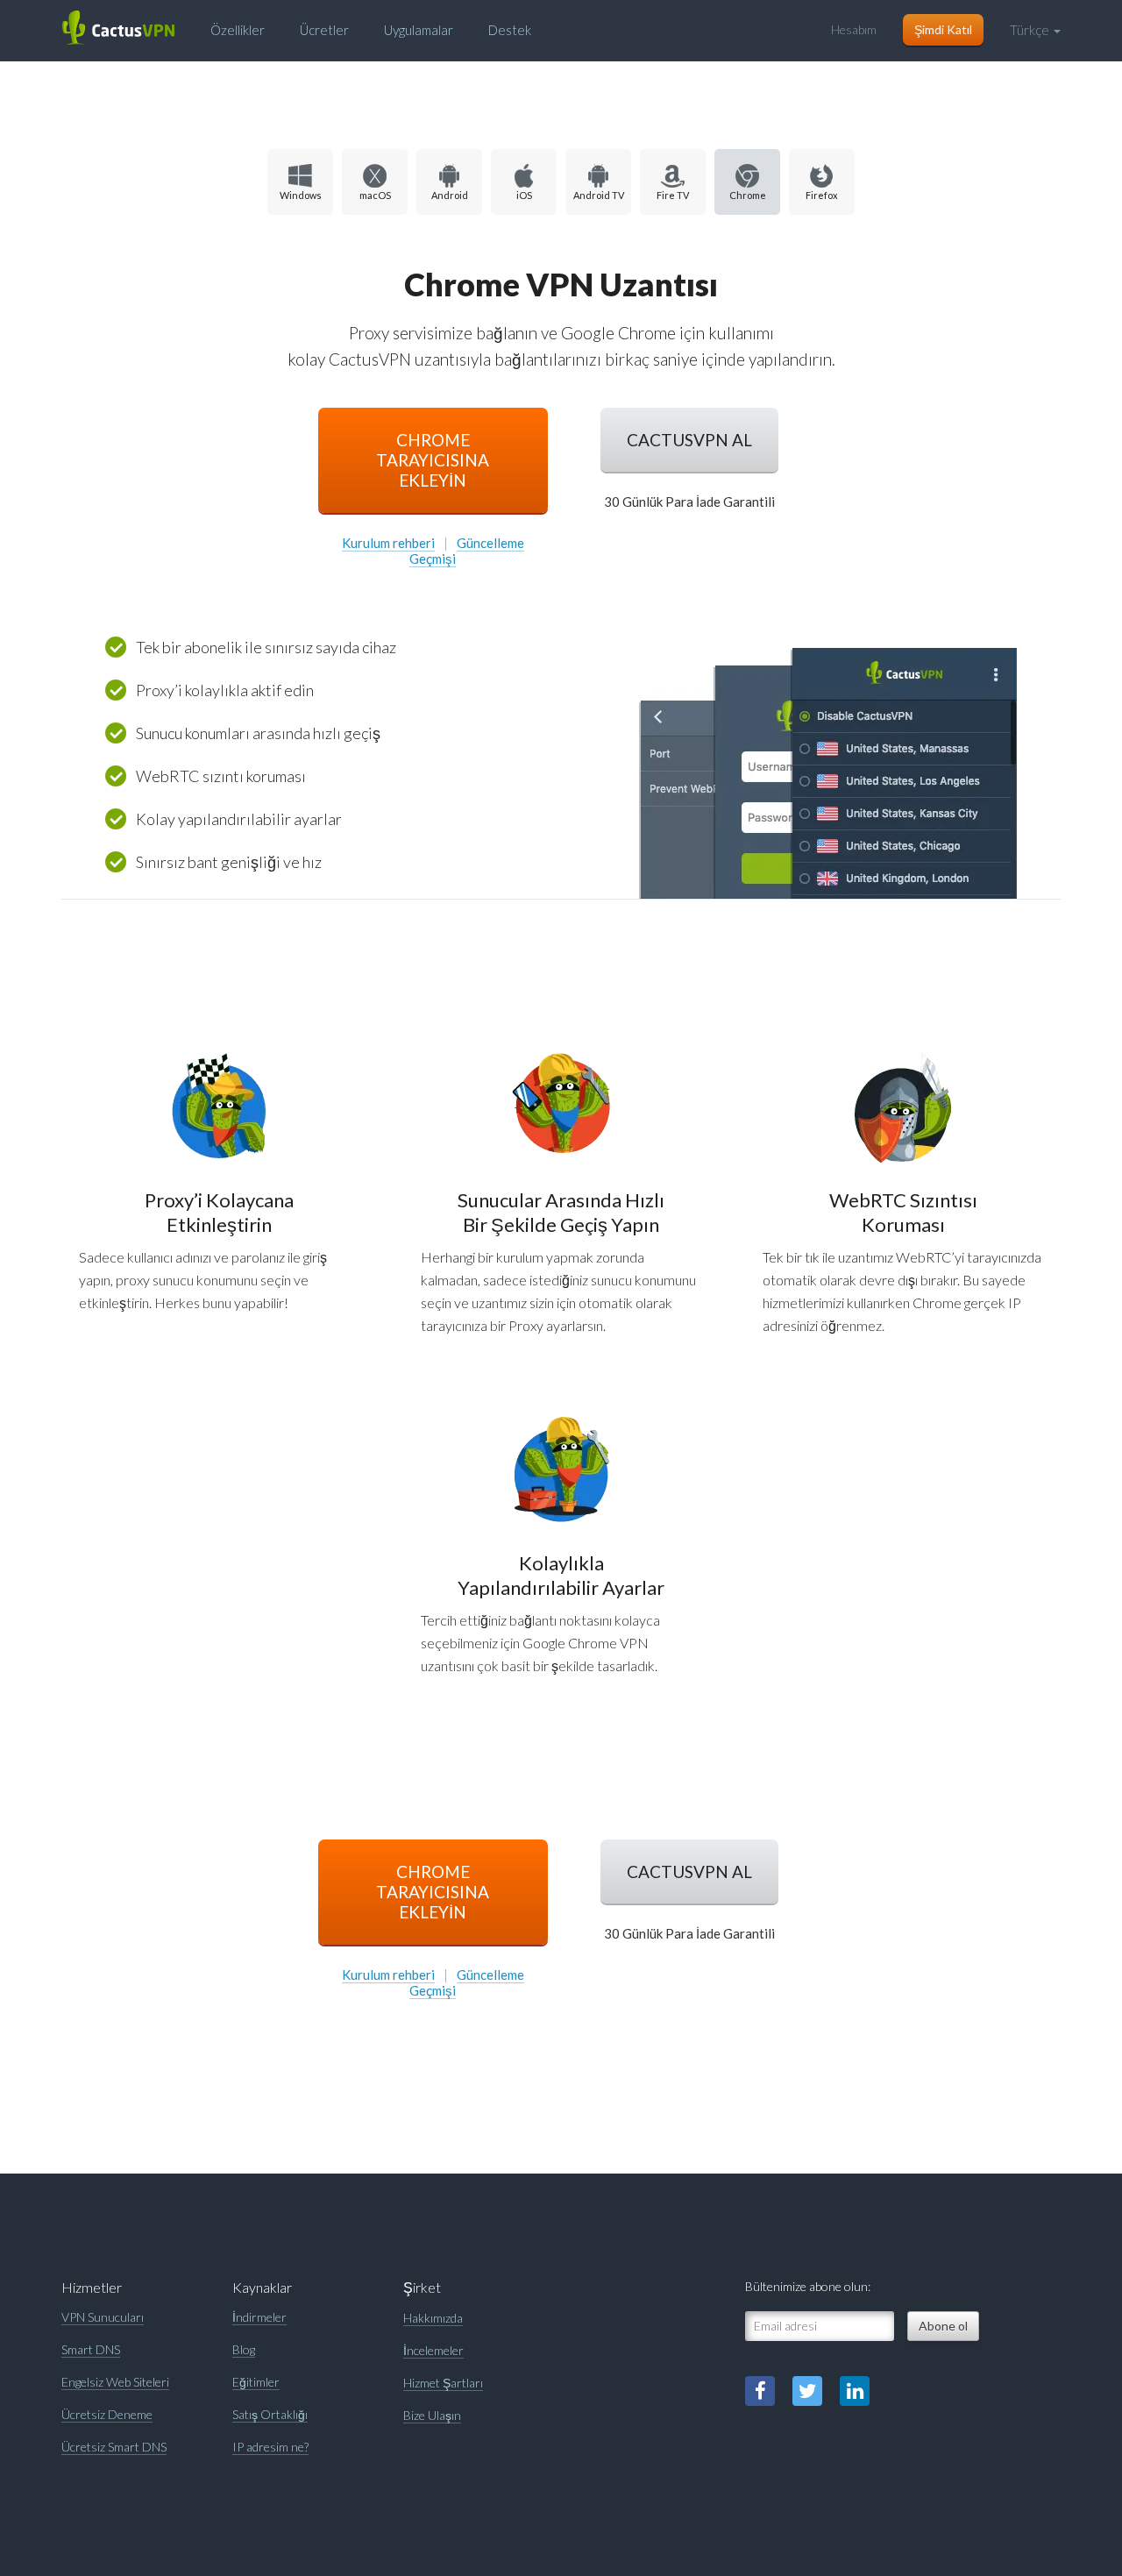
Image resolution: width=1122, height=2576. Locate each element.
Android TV (599, 195)
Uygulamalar (419, 30)
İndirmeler (259, 2317)
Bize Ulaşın (432, 2415)
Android (450, 195)
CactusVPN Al (689, 440)
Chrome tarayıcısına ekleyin (433, 460)
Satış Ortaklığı (270, 2414)
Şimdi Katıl (943, 29)
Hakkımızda (433, 2318)
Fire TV (673, 195)
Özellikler (238, 30)
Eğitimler (256, 2382)
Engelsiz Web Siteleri (115, 2382)
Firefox (822, 195)
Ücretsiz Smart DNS (114, 2447)
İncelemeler (433, 2350)
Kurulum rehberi (388, 543)
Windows (301, 195)
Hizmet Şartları (443, 2383)
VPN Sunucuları (103, 2317)
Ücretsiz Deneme (107, 2414)
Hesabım (854, 29)
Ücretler (324, 30)
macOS (375, 195)
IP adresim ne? (270, 2447)
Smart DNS (91, 2349)
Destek (510, 30)
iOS (524, 195)
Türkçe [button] (1031, 30)
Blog (244, 2349)
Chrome (748, 195)
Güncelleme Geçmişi (467, 551)
